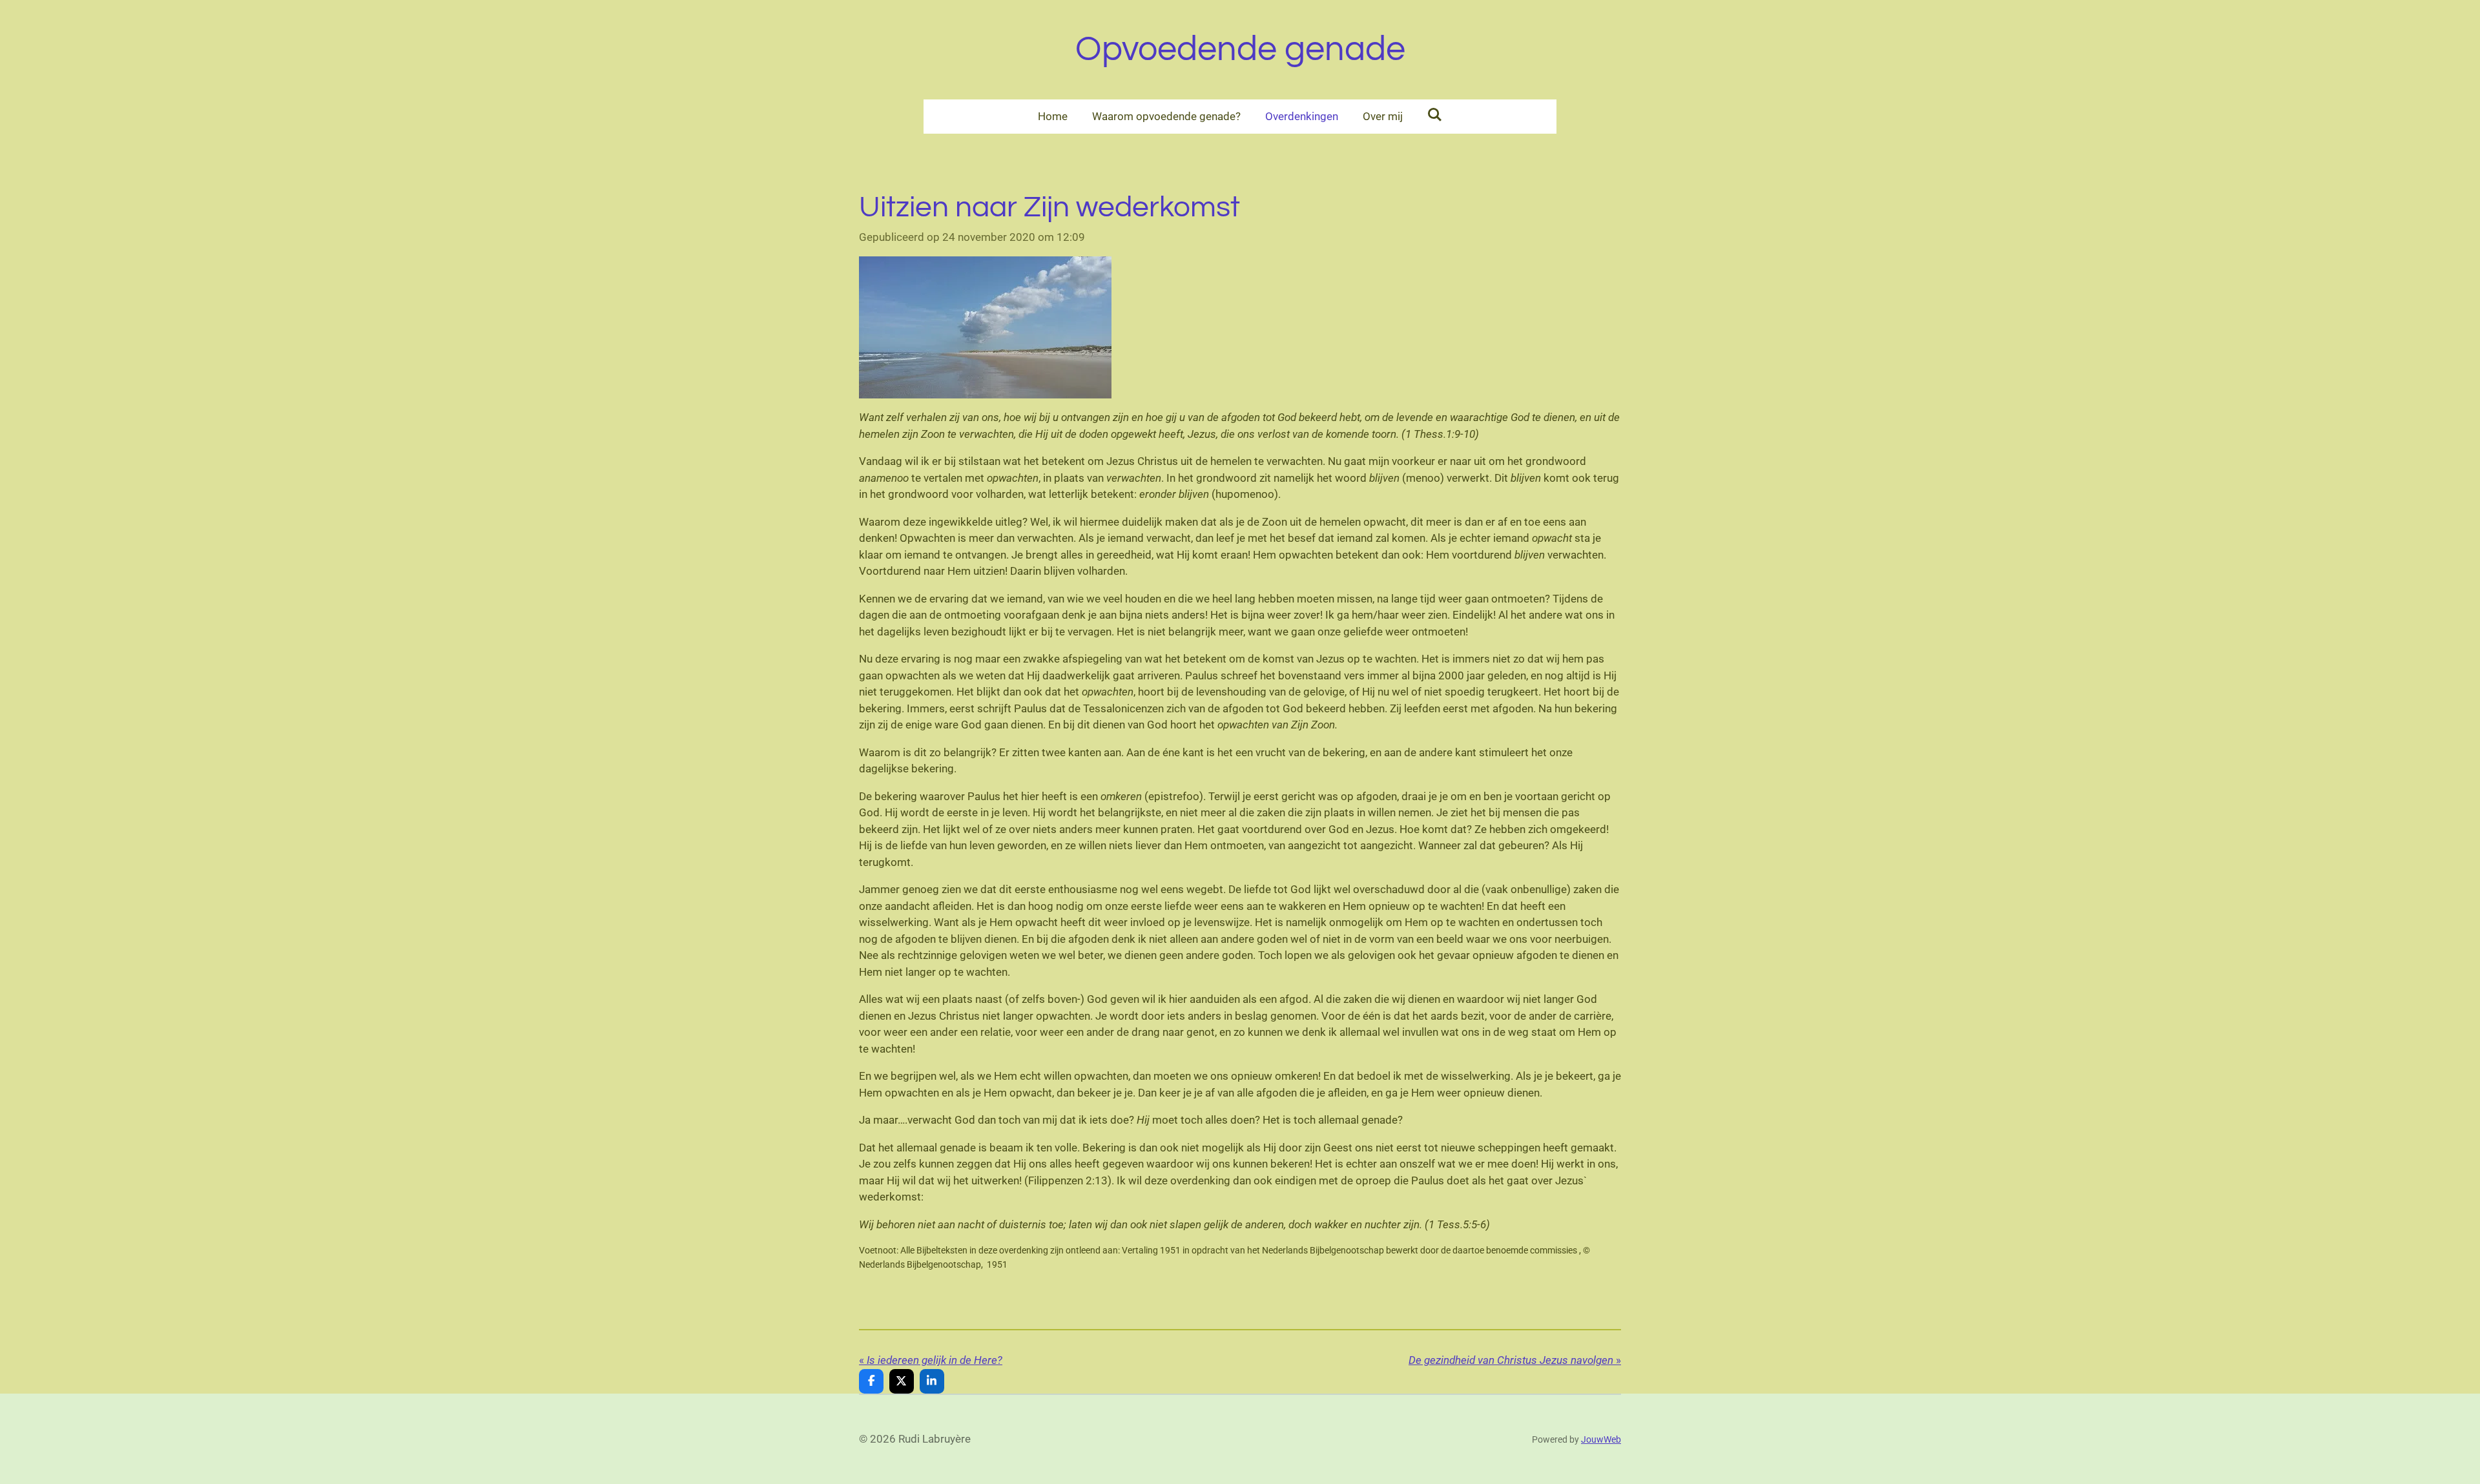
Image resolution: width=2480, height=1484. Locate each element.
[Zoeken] (1435, 115)
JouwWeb (1601, 1439)
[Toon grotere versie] (985, 327)
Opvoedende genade (1240, 49)
